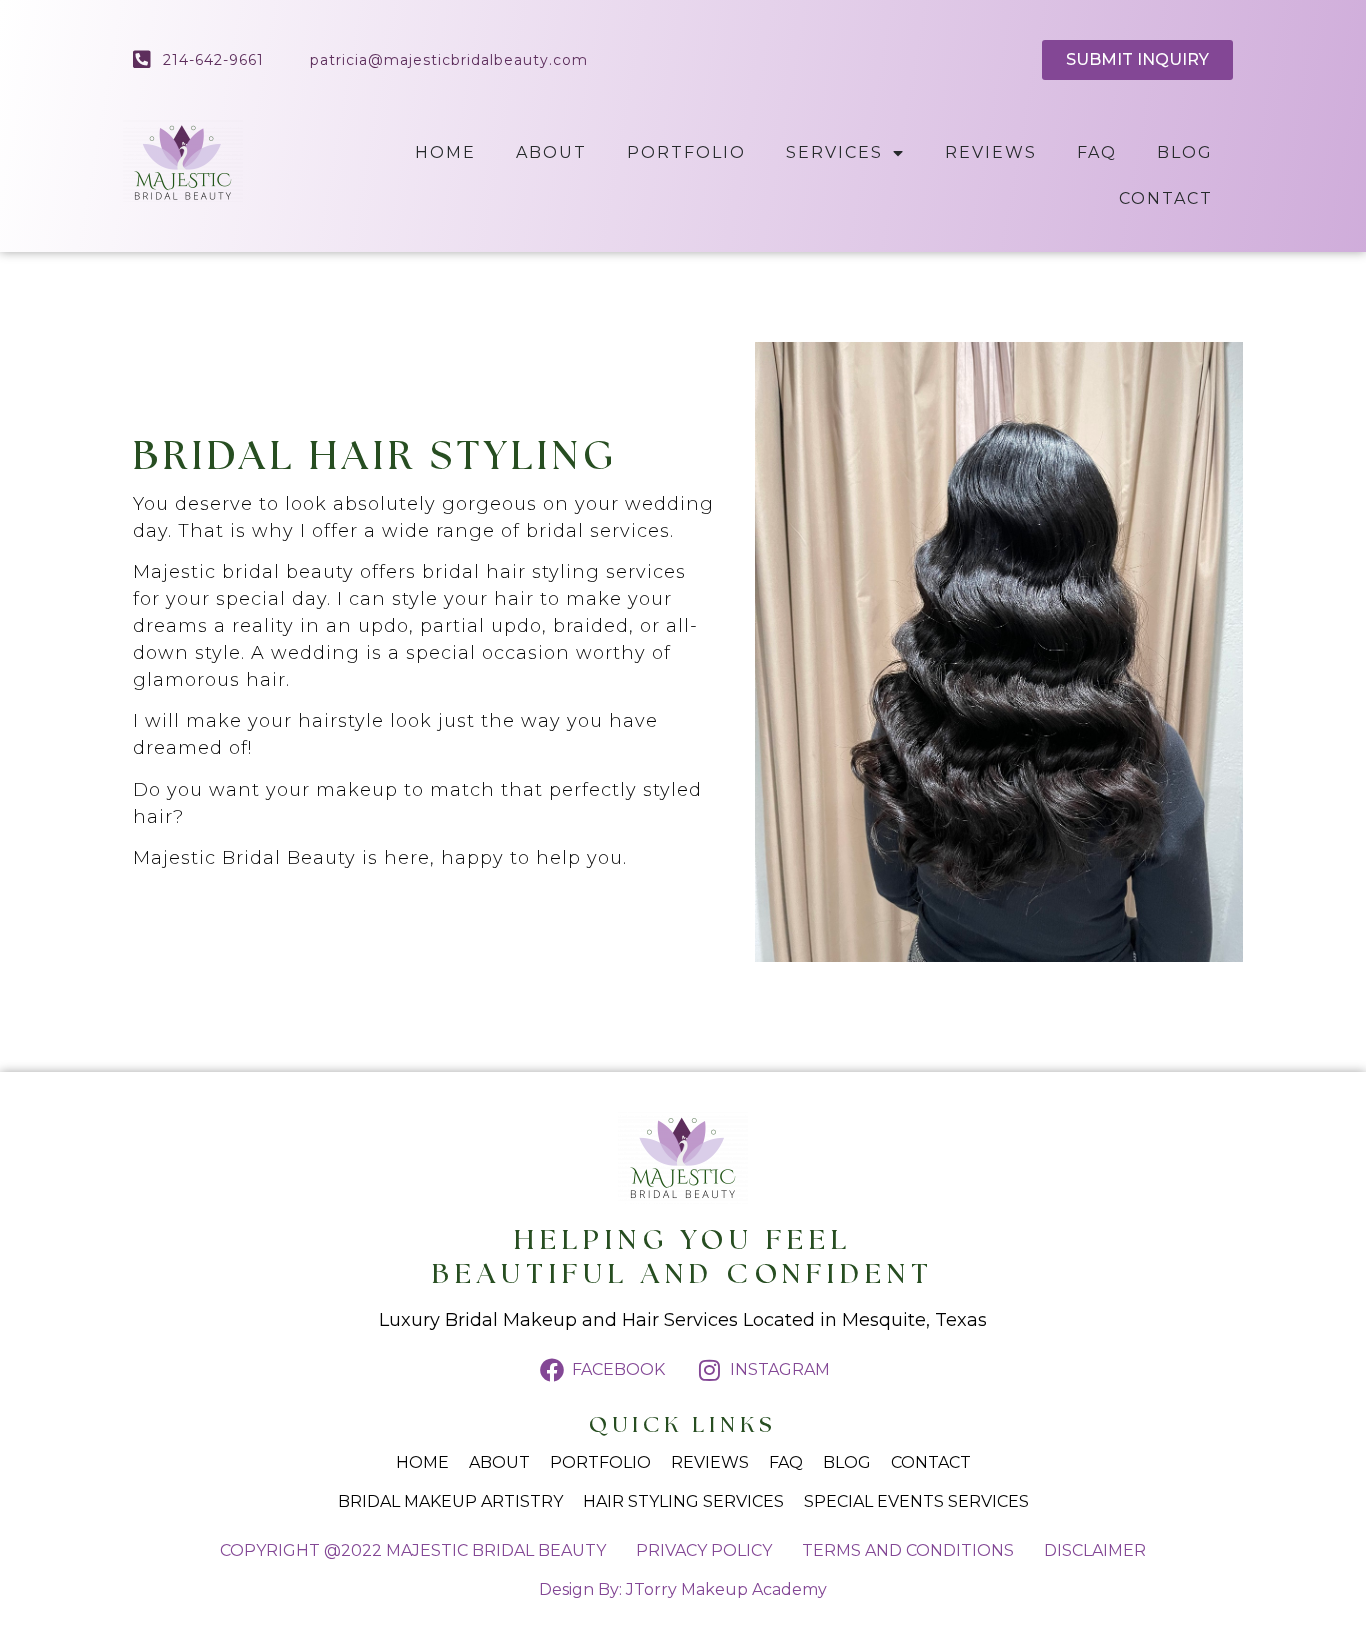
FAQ (1097, 152)
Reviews (991, 152)
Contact (1166, 198)
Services (834, 152)
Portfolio (686, 152)
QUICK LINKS (683, 1425)
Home (445, 152)
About (551, 152)
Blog (1185, 152)
